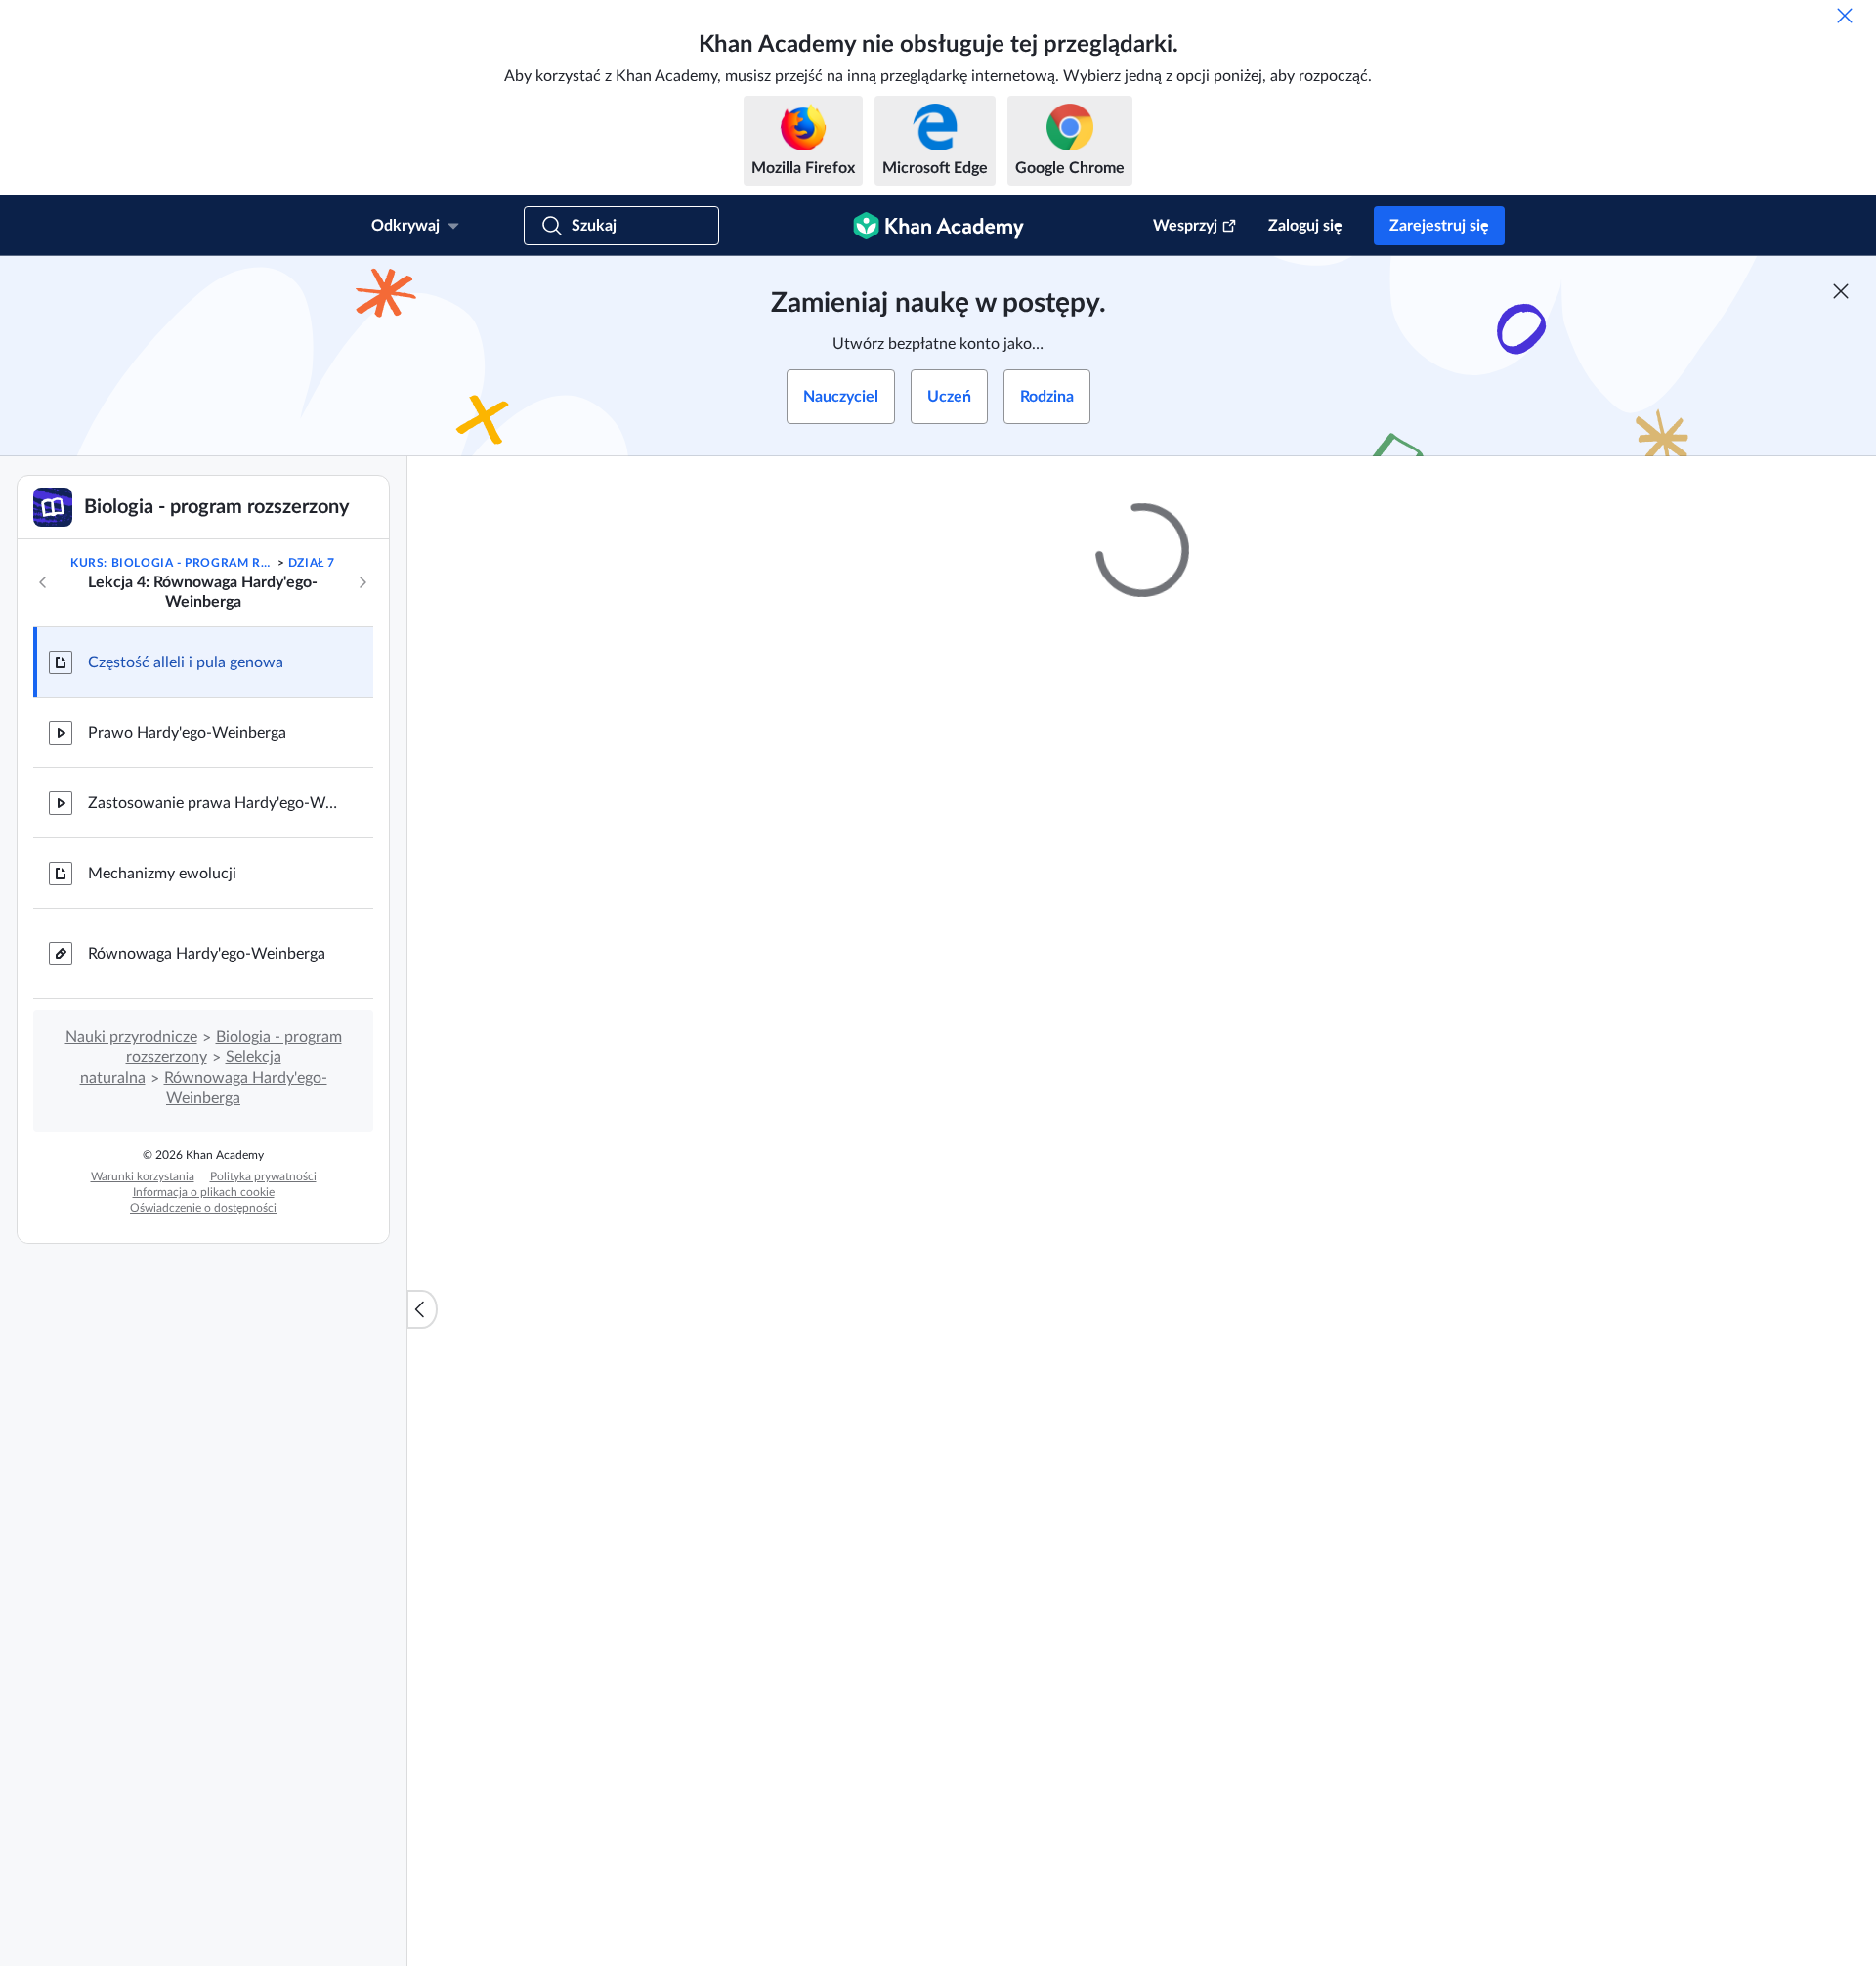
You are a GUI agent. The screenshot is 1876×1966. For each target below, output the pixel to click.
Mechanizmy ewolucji (162, 874)
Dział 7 (312, 563)
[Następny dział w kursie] (362, 582)
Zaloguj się (1305, 226)
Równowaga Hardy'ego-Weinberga (207, 954)
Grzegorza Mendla (1276, 1807)
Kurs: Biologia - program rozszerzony (172, 563)
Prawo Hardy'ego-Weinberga (187, 733)
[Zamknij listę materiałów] (422, 1309)
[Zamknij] (1845, 16)
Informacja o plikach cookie (204, 1192)
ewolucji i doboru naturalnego (1270, 1422)
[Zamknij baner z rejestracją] (1841, 291)
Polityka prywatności (263, 1176)
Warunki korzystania (143, 1176)
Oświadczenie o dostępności (203, 1208)
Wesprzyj (1185, 226)
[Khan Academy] (938, 226)
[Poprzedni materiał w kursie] (43, 582)
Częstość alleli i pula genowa (186, 662)
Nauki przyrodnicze (131, 1037)
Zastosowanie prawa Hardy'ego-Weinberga (215, 803)
